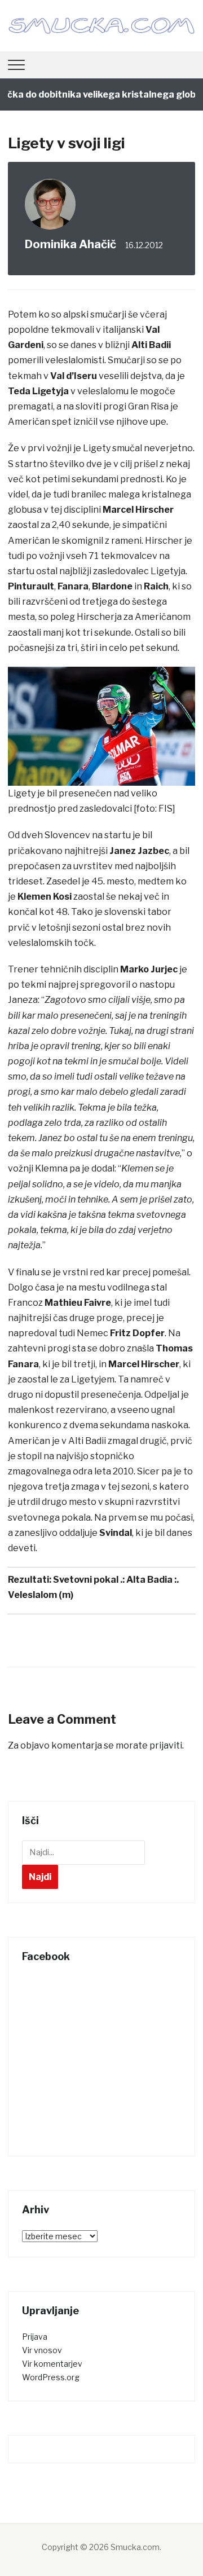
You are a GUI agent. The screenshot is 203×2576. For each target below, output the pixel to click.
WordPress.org (51, 2377)
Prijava (35, 2337)
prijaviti (166, 1745)
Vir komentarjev (52, 2364)
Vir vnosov (42, 2350)
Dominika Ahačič (70, 244)
